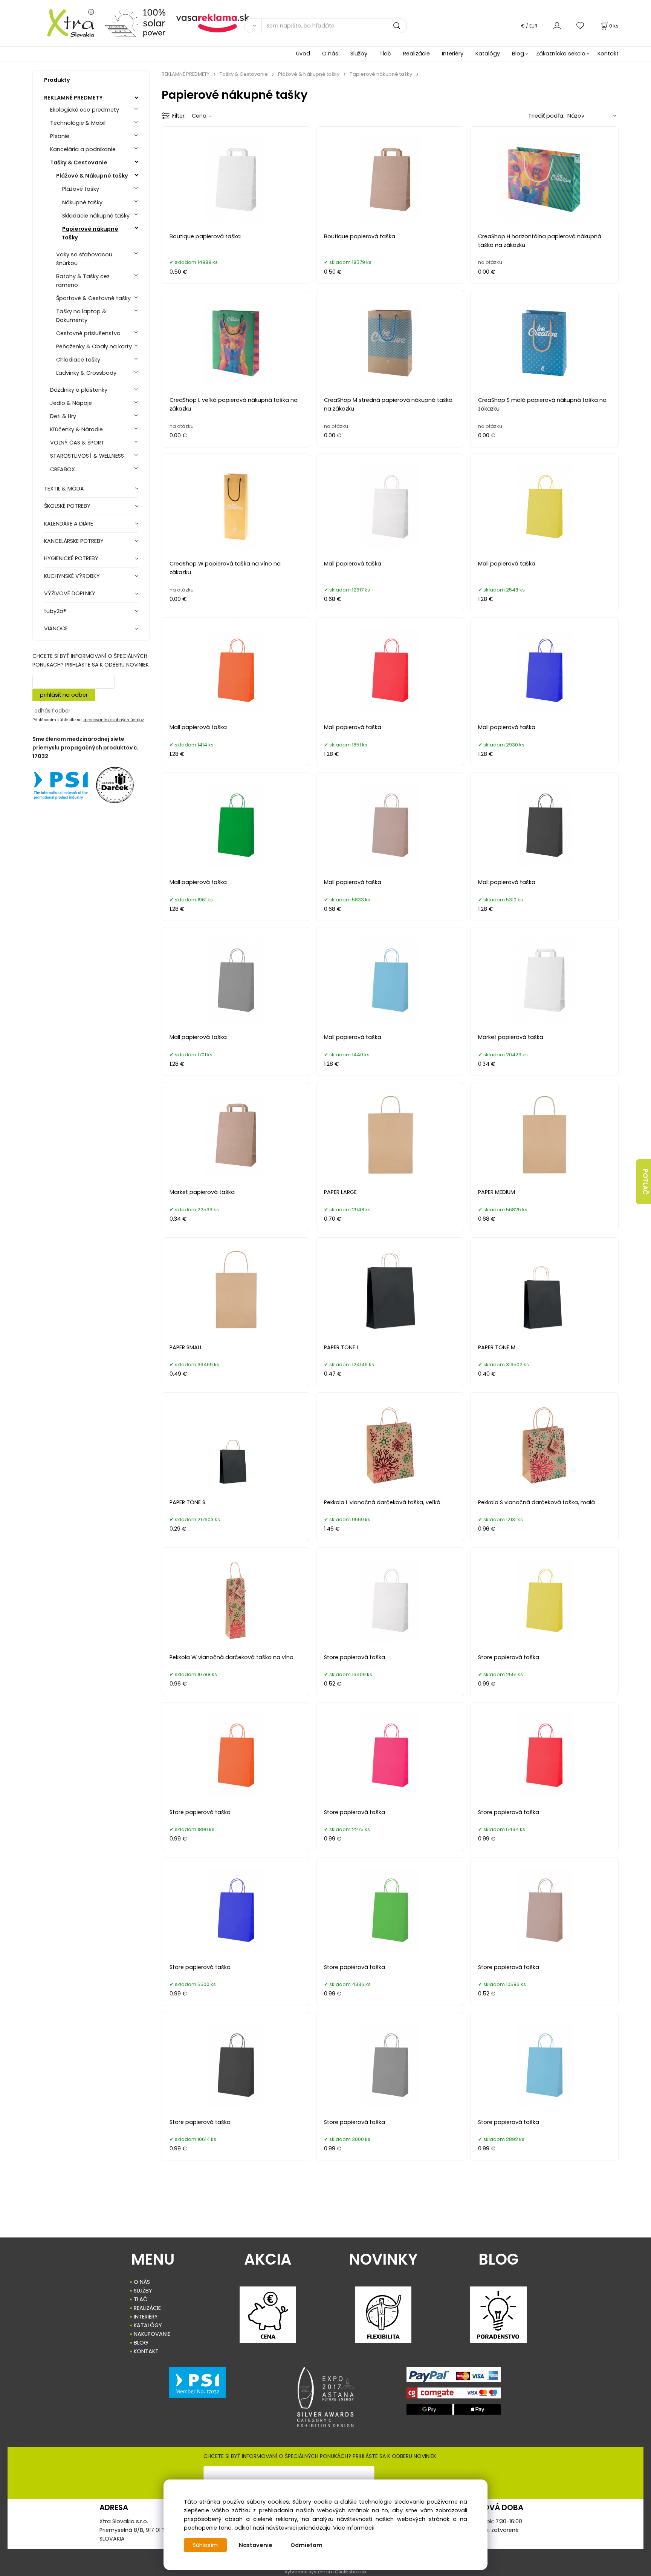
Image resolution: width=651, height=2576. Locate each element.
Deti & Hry (63, 416)
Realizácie (416, 54)
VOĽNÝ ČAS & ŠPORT (77, 443)
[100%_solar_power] (135, 23)
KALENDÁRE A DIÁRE (69, 524)
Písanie (60, 136)
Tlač (385, 54)
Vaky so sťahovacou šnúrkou (84, 259)
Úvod (303, 54)
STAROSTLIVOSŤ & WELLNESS (87, 456)
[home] (66, 23)
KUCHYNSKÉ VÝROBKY (72, 576)
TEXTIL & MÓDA (64, 489)
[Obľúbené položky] (581, 25)
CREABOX (63, 469)
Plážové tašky (81, 189)
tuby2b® (55, 611)
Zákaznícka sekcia (561, 54)
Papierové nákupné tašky (90, 233)
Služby (359, 54)
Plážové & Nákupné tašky (92, 176)
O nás (330, 54)
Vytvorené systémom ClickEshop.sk (325, 2572)
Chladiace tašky (78, 360)
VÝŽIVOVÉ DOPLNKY (70, 593)
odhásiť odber (52, 711)
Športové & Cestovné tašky (93, 298)
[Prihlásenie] (557, 25)
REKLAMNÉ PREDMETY (73, 98)
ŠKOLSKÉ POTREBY (67, 506)
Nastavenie (256, 2545)
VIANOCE (56, 628)
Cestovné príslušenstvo (88, 333)
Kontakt (608, 54)
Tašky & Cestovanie (79, 162)
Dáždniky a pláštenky (79, 390)
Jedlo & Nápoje (71, 403)
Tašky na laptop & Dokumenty (81, 316)
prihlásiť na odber (64, 695)
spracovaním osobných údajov (113, 720)
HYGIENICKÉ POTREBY (71, 558)
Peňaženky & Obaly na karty (94, 346)
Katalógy (488, 54)
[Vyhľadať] (253, 26)
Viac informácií (354, 2528)
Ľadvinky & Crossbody (86, 373)
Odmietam (306, 2545)
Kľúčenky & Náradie (76, 429)
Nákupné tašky (82, 202)
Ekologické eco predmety (85, 110)
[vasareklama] (213, 23)
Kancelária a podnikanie (83, 149)
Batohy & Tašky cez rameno (83, 281)
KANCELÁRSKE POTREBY (74, 541)
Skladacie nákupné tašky (96, 216)
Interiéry (453, 54)
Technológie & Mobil (78, 123)
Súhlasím (205, 2545)
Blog (518, 54)
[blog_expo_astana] (325, 2397)
